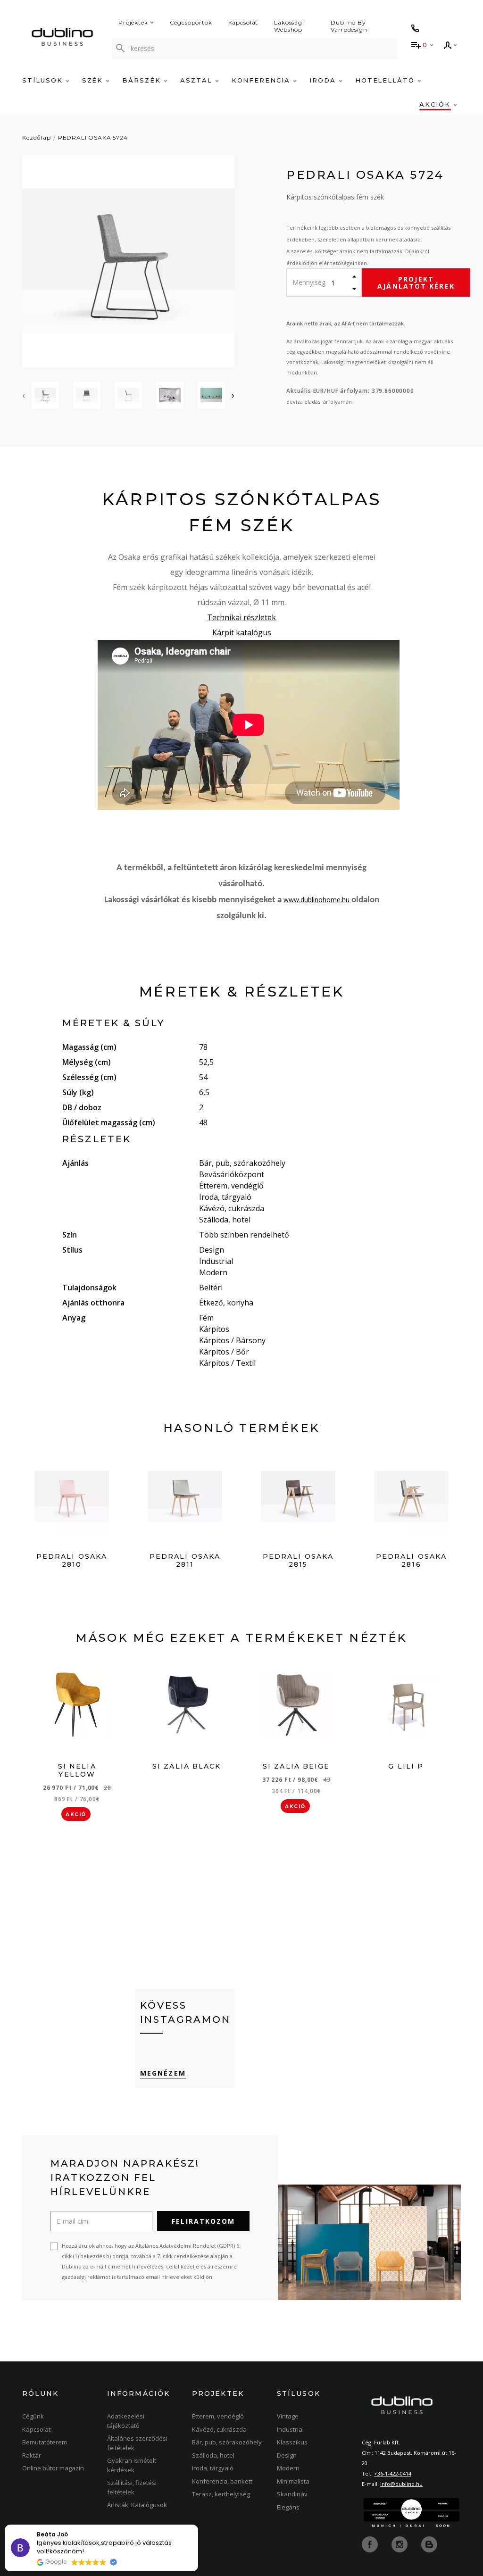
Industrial (290, 2429)
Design (287, 2455)
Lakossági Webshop (289, 26)
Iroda (324, 80)
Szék (94, 80)
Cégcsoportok (191, 22)
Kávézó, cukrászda (219, 2429)
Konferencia (262, 80)
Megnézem (163, 2073)
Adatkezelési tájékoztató (126, 2421)
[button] (198, 2525)
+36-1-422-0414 (393, 2473)
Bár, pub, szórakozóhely (227, 2442)
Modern (288, 2468)
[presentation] (24, 395)
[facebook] (371, 2544)
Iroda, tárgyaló (213, 2468)
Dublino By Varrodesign (349, 26)
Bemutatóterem (45, 2442)
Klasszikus (292, 2442)
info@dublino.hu (401, 2484)
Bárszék (143, 80)
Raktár (32, 2455)
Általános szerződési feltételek (137, 2443)
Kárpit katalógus (242, 632)
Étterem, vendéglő (218, 2416)
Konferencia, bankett (222, 2481)
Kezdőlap (37, 137)
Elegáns (288, 2507)
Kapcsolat (243, 22)
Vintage (288, 2416)
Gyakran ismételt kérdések (132, 2465)
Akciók (436, 104)
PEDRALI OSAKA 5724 (93, 137)
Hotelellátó (386, 80)
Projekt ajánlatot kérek (416, 283)
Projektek (133, 22)
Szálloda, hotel (213, 2455)
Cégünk (33, 2416)
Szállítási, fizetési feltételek (132, 2487)
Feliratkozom (203, 2221)
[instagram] (400, 2544)
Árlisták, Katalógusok (137, 2505)
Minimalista (293, 2481)
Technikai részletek (241, 617)
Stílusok (44, 80)
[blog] (429, 2544)
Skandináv (292, 2494)
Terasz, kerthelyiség (221, 2494)
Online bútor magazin (53, 2468)
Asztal (198, 80)
